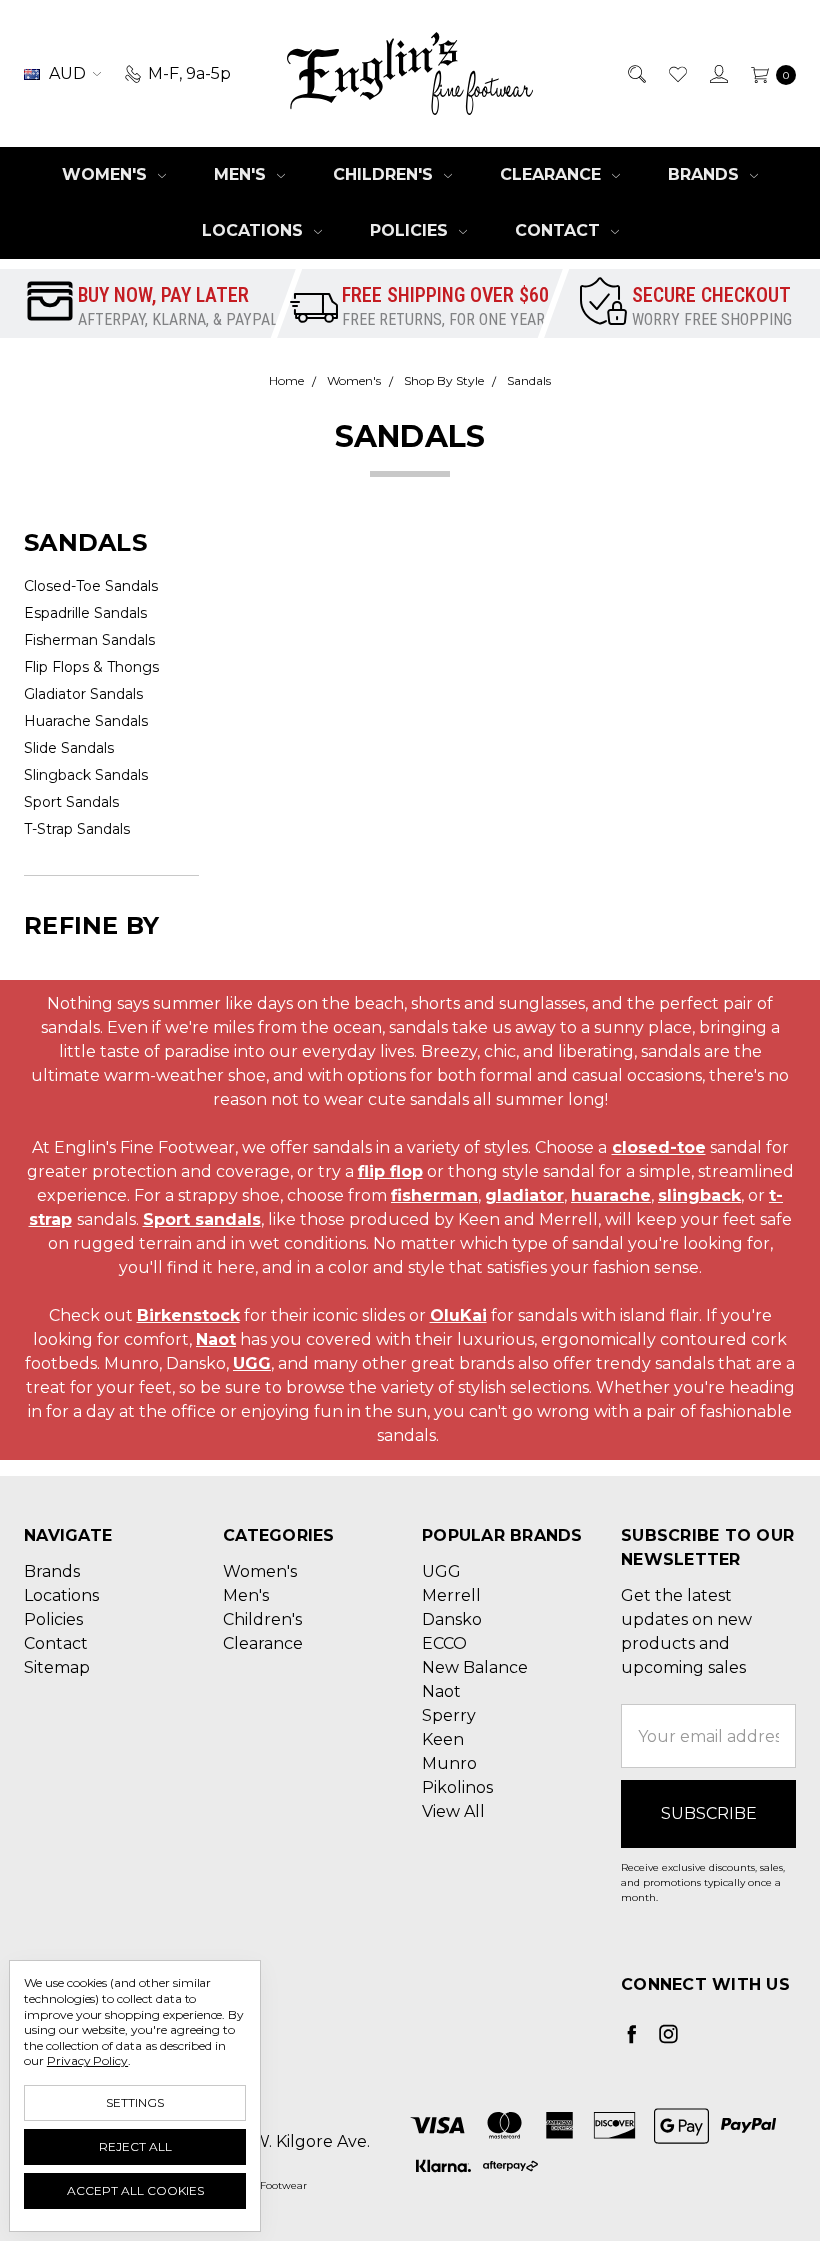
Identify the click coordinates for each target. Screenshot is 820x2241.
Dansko (452, 1619)
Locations (255, 230)
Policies (411, 230)
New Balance (475, 1667)
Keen (443, 1739)
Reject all (135, 2146)
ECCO (444, 1643)
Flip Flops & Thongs (91, 667)
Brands (706, 174)
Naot (216, 1339)
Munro (449, 1763)
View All (453, 1811)
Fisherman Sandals (89, 640)
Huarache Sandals (86, 721)
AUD (67, 73)
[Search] (635, 74)
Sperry (449, 1715)
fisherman (434, 1195)
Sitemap (57, 1667)
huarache (611, 1195)
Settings (135, 2102)
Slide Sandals (69, 748)
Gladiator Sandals (83, 694)
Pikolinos (457, 1787)
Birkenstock (188, 1315)
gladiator (524, 1195)
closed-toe (659, 1147)
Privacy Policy (87, 2060)
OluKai (458, 1315)
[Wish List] (676, 74)
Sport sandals (202, 1219)
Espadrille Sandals (85, 613)
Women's (107, 174)
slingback (699, 1195)
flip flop (390, 1171)
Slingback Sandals (86, 775)
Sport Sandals (71, 802)
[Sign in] (717, 74)
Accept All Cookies (135, 2190)
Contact (560, 230)
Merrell (451, 1595)
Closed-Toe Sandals (91, 586)
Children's (385, 174)
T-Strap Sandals (77, 829)
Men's (242, 174)
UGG (252, 1363)
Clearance (553, 174)
